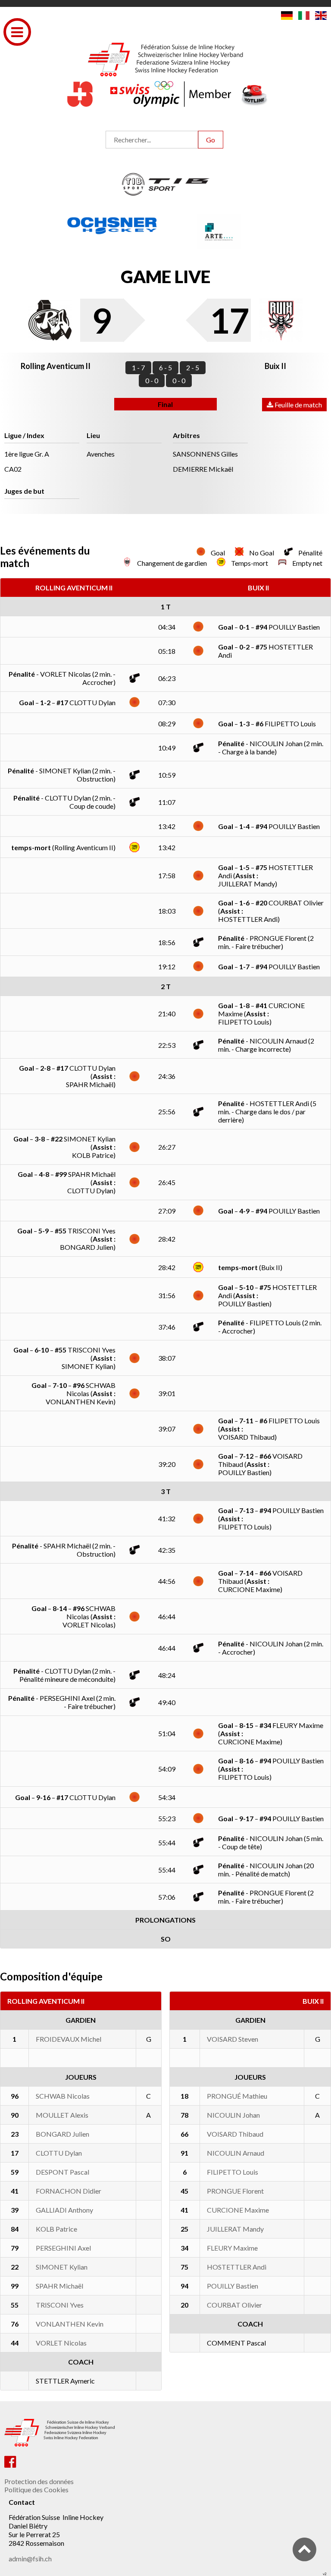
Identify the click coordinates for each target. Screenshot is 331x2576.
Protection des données (39, 2481)
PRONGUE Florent (235, 2191)
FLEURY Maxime (232, 2248)
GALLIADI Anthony (64, 2210)
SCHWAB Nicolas (63, 2096)
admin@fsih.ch (30, 2559)
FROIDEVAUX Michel (69, 2039)
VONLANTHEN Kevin (70, 2324)
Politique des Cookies (36, 2489)
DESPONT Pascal (62, 2172)
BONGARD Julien (62, 2134)
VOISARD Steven (233, 2039)
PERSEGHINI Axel (63, 2248)
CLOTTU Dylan (59, 2153)
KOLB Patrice (56, 2229)
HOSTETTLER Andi (237, 2267)
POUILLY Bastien (233, 2286)
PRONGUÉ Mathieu (237, 2096)
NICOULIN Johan (233, 2115)
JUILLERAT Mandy (235, 2229)
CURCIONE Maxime (238, 2210)
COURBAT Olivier (234, 2305)
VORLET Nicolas (61, 2343)
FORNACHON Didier (69, 2191)
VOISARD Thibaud (235, 2134)
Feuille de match (298, 405)
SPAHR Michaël (59, 2286)
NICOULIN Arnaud (236, 2153)
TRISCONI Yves (60, 2305)
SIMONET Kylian (62, 2267)
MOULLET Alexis (62, 2115)
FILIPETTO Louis (233, 2172)
